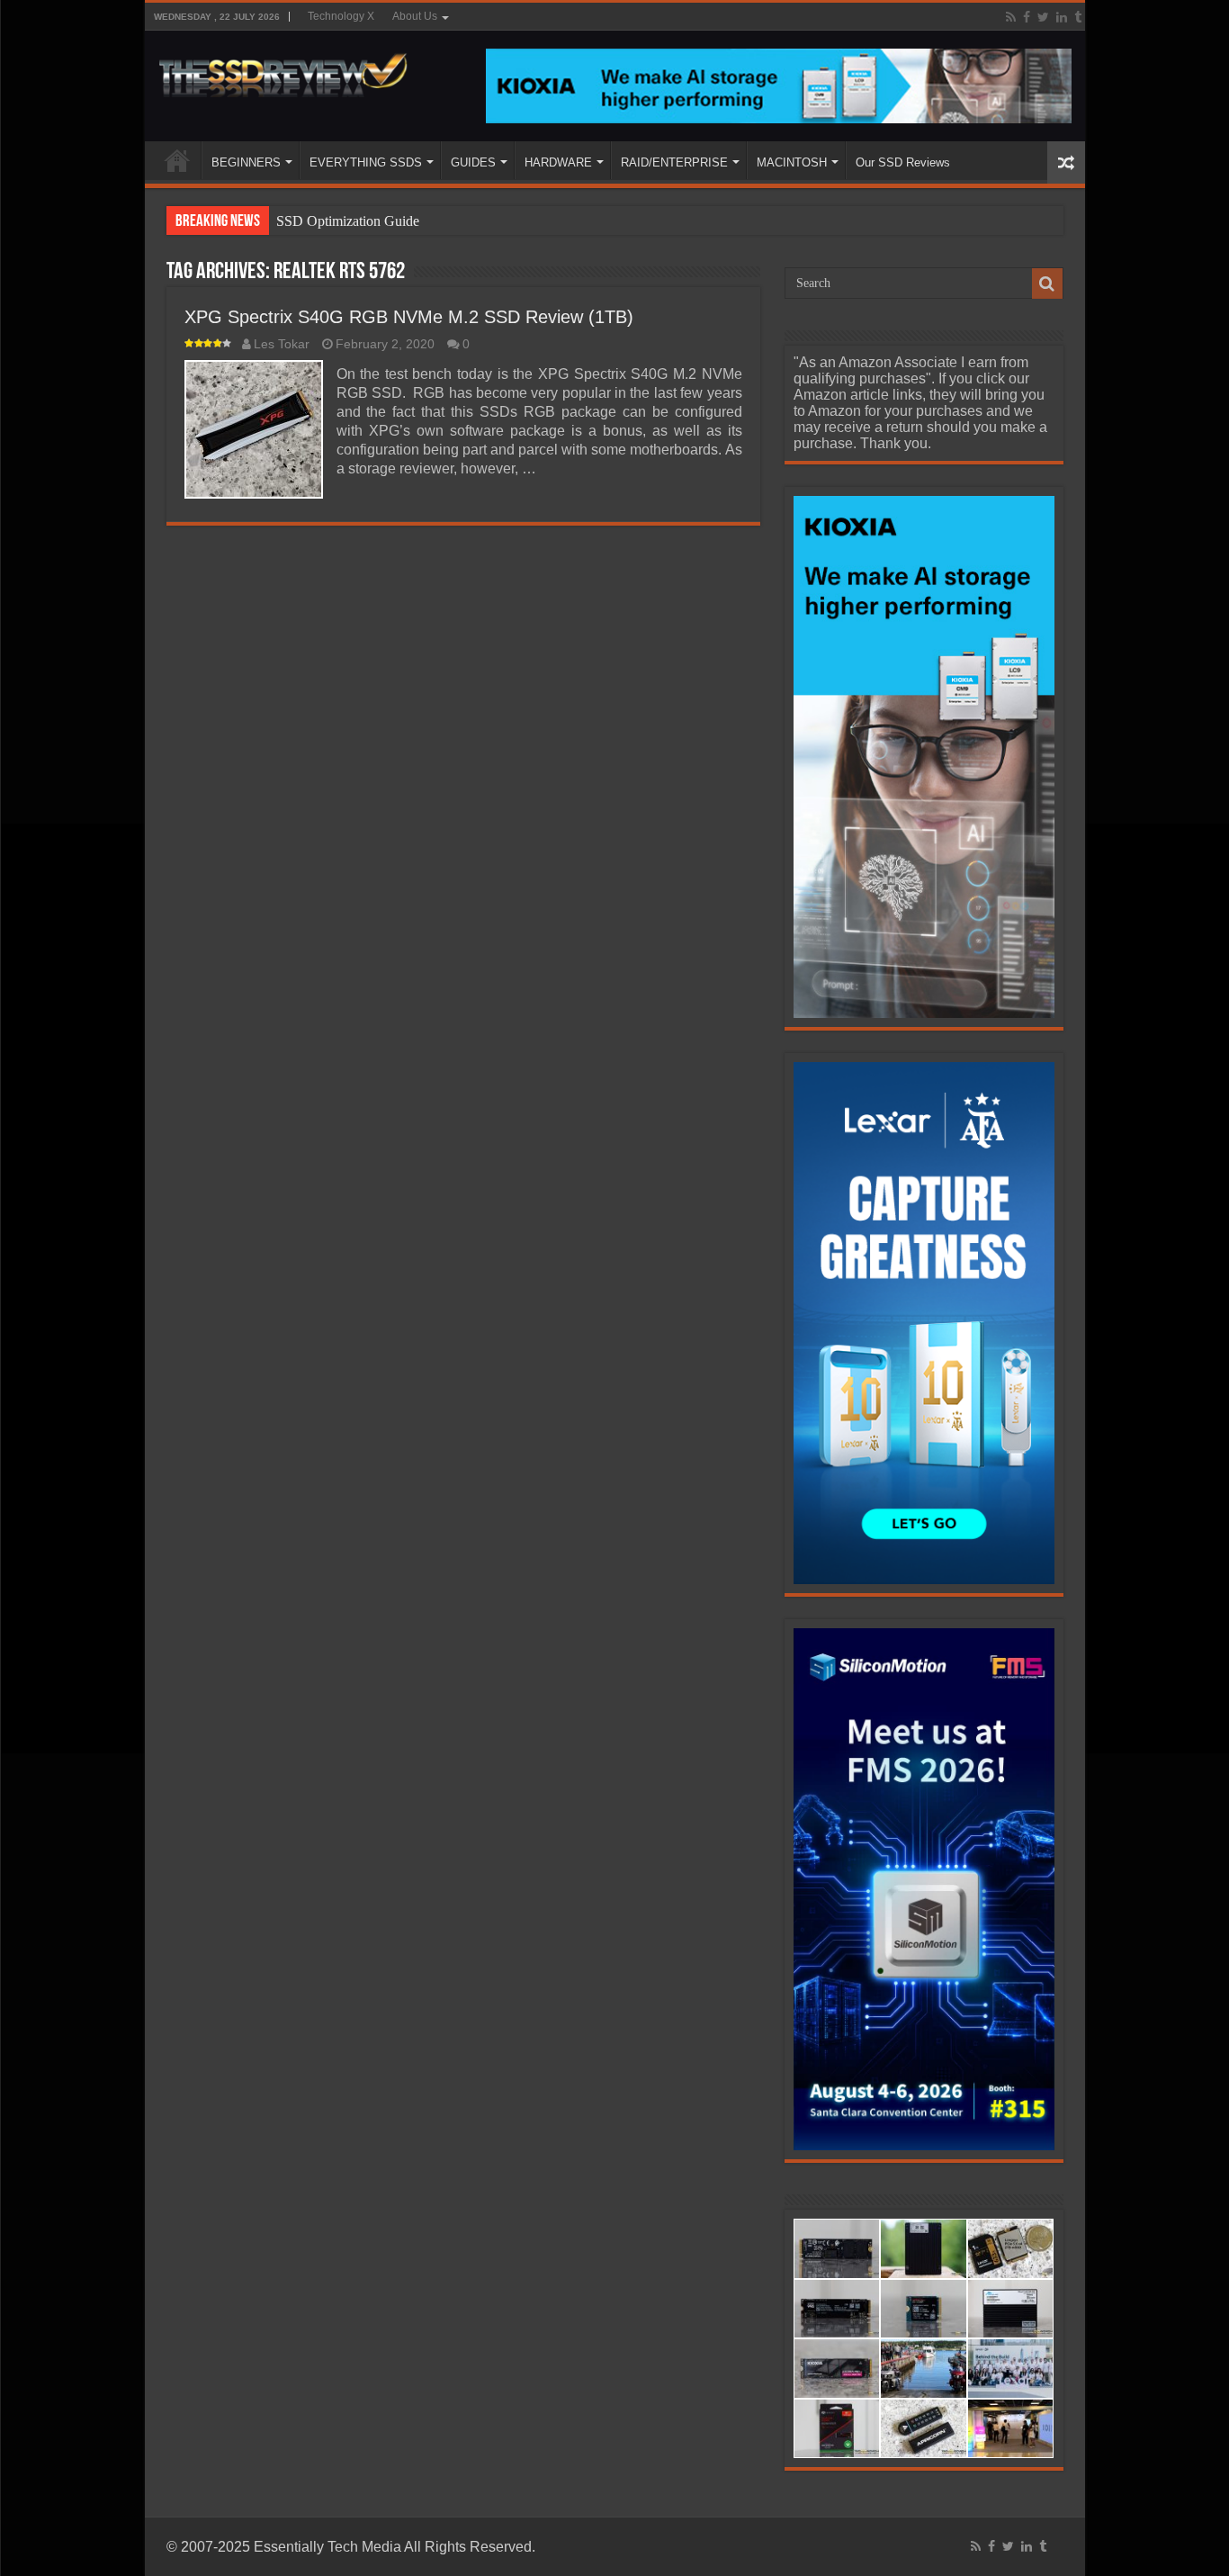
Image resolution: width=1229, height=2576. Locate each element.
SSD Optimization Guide (348, 221)
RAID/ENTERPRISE (674, 162)
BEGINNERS (246, 162)
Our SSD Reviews (903, 162)
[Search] (1047, 284)
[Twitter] (1043, 17)
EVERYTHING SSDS (366, 162)
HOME (177, 160)
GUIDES (473, 162)
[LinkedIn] (1062, 17)
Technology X (341, 16)
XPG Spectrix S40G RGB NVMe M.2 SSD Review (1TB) (409, 317)
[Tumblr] (1078, 17)
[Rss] (1011, 17)
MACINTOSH (792, 162)
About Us (415, 16)
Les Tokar (282, 344)
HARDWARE (558, 162)
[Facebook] (1027, 17)
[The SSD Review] (283, 70)
